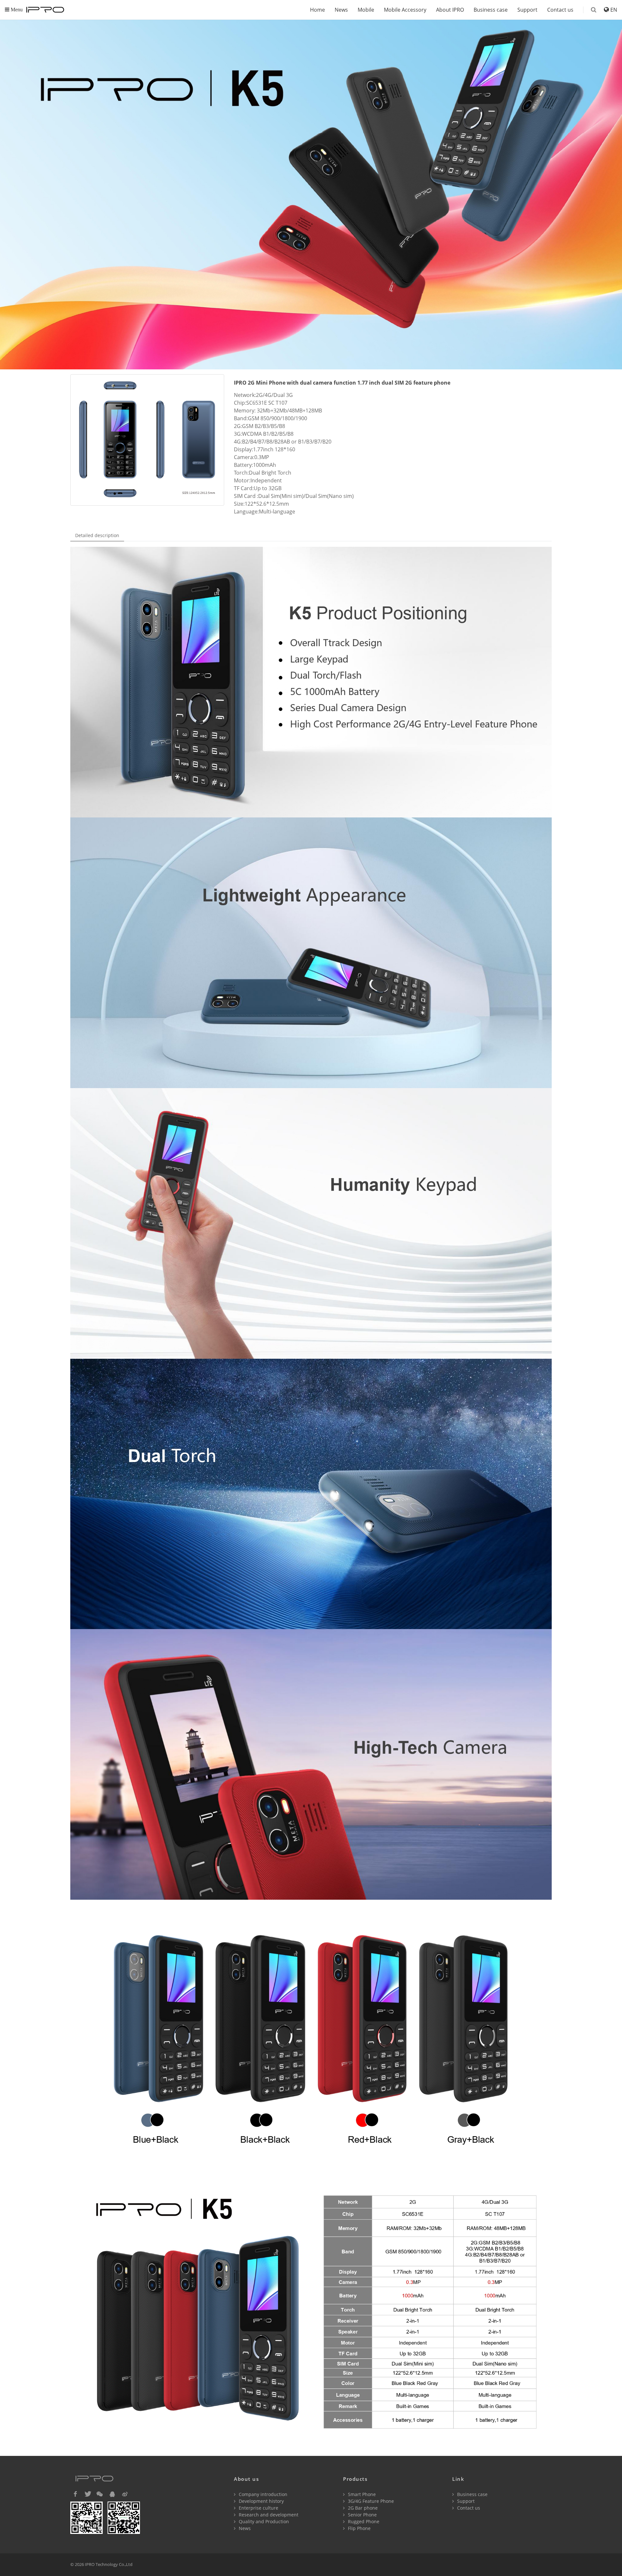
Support (527, 10)
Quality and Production (263, 2521)
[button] (75, 2494)
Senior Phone (362, 2515)
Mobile (366, 10)
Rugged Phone (363, 2521)
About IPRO (450, 10)
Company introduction (262, 2494)
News (341, 10)
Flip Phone (359, 2528)
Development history (261, 2501)
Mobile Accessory (405, 10)
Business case (491, 10)
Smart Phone (361, 2494)
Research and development (268, 2515)
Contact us (560, 10)
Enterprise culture (258, 2508)
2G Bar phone (362, 2508)
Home (317, 10)
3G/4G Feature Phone (370, 2501)
